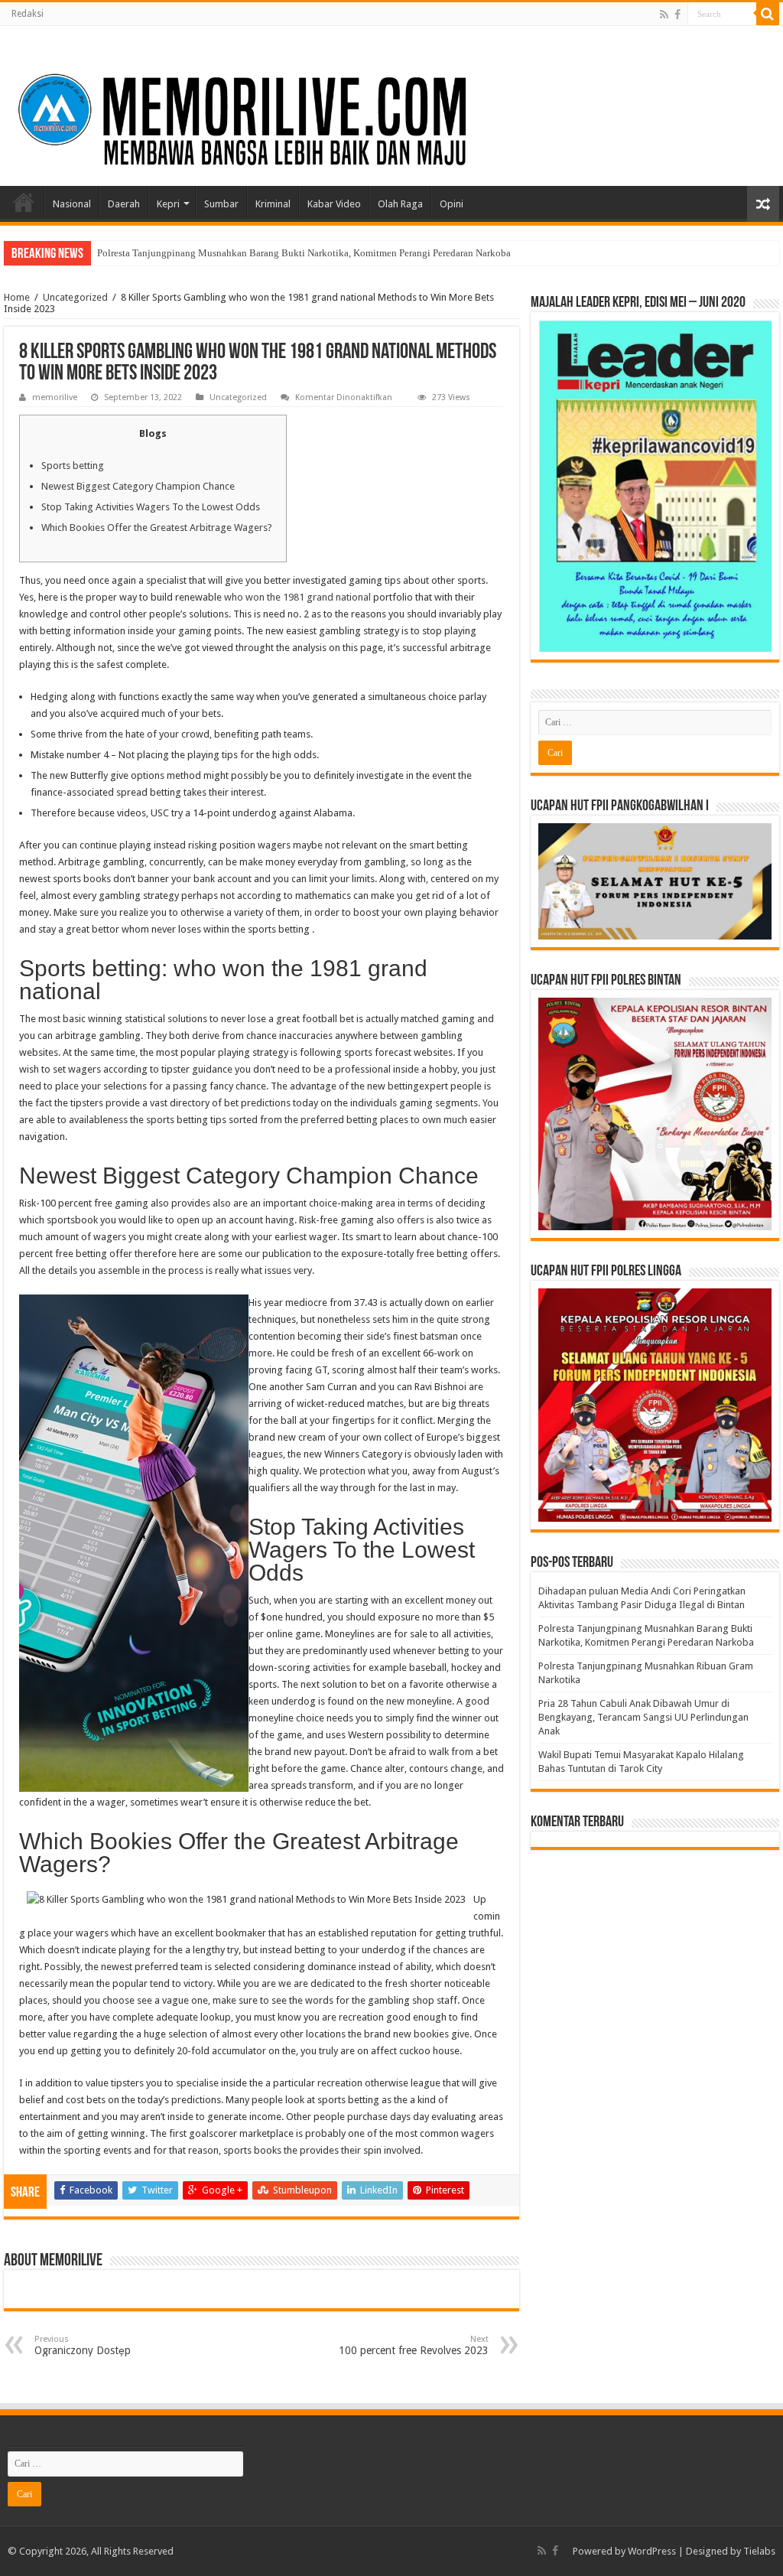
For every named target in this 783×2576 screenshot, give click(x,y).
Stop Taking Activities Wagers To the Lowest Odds (151, 507)
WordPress (652, 2551)
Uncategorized (75, 297)
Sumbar (221, 204)
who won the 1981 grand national (297, 597)
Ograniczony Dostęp (83, 2345)
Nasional (72, 204)
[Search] (768, 14)
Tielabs (759, 2551)
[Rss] (664, 15)
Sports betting (73, 466)
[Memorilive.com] (391, 103)
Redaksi (28, 14)
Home (24, 202)
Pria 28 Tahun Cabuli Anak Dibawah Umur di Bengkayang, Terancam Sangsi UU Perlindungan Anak (643, 1717)
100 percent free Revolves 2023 (414, 2345)
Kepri (168, 204)
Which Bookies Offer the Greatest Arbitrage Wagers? (157, 528)
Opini (452, 204)
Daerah (124, 204)
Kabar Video (334, 204)
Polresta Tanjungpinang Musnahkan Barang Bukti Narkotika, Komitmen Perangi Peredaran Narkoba (304, 253)
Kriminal (273, 204)
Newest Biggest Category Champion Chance (138, 486)
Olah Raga (400, 204)
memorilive (55, 397)
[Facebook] (677, 15)
